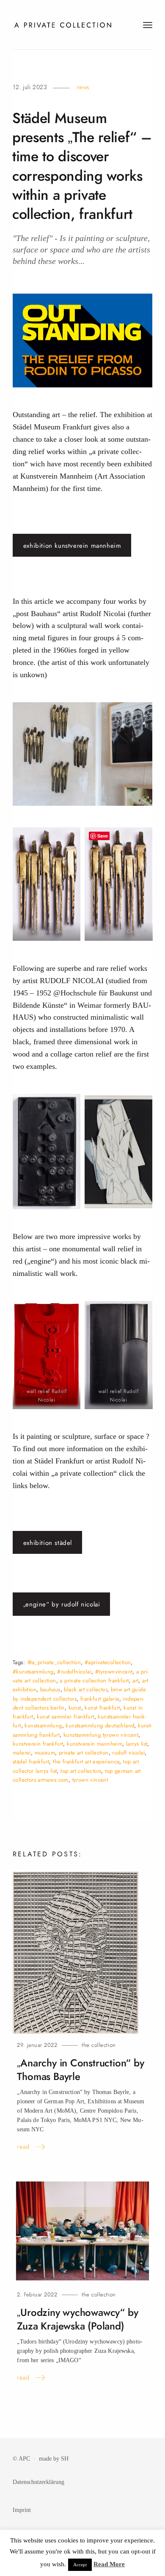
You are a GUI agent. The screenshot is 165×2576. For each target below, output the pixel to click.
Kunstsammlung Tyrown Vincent (101, 1735)
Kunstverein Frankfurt (38, 1744)
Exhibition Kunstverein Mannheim (72, 546)
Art (135, 1680)
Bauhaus (50, 1689)
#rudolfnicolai (74, 1672)
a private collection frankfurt (94, 1680)
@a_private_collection (54, 1662)
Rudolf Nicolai (128, 1753)
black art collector (85, 1689)
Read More (109, 2564)
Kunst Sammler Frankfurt (65, 1717)
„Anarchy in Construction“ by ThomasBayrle (80, 2070)
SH (65, 2458)
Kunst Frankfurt (102, 1708)
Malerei (22, 1753)
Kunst (75, 1708)
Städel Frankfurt (31, 1762)
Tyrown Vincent (90, 1780)
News (83, 87)
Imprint (22, 2510)
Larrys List (137, 1744)
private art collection (84, 1753)
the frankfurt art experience (86, 1762)
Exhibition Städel (48, 1543)
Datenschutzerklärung (38, 2482)
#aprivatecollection (108, 1662)
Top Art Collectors (81, 1771)
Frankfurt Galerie (100, 1699)
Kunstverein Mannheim (95, 1744)
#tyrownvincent (114, 1672)
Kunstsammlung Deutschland (100, 1725)
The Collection (99, 2045)
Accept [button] (80, 2565)
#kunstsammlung (33, 1672)
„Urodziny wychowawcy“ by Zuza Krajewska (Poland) (77, 2319)
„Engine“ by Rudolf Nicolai (62, 1604)
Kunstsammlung (43, 1725)
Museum (45, 1753)
